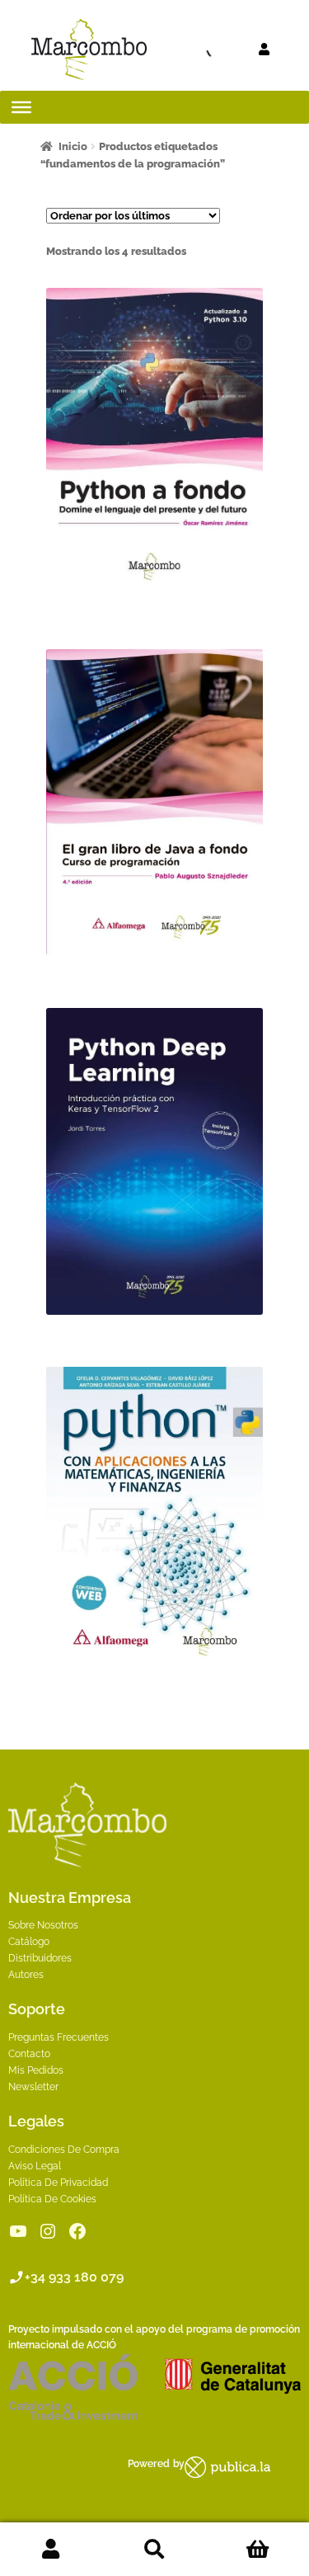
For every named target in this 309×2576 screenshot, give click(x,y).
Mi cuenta (51, 2550)
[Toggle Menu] (21, 107)
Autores (26, 1975)
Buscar (154, 2550)
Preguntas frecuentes (59, 2037)
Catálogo (29, 1942)
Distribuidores (40, 1958)
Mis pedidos (36, 2070)
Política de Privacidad (58, 2183)
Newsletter (33, 2087)
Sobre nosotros (43, 1925)
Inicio (73, 146)
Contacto (29, 2054)
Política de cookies (52, 2199)
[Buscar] (185, 49)
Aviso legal (35, 2166)
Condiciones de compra (64, 2150)
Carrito (257, 2550)
